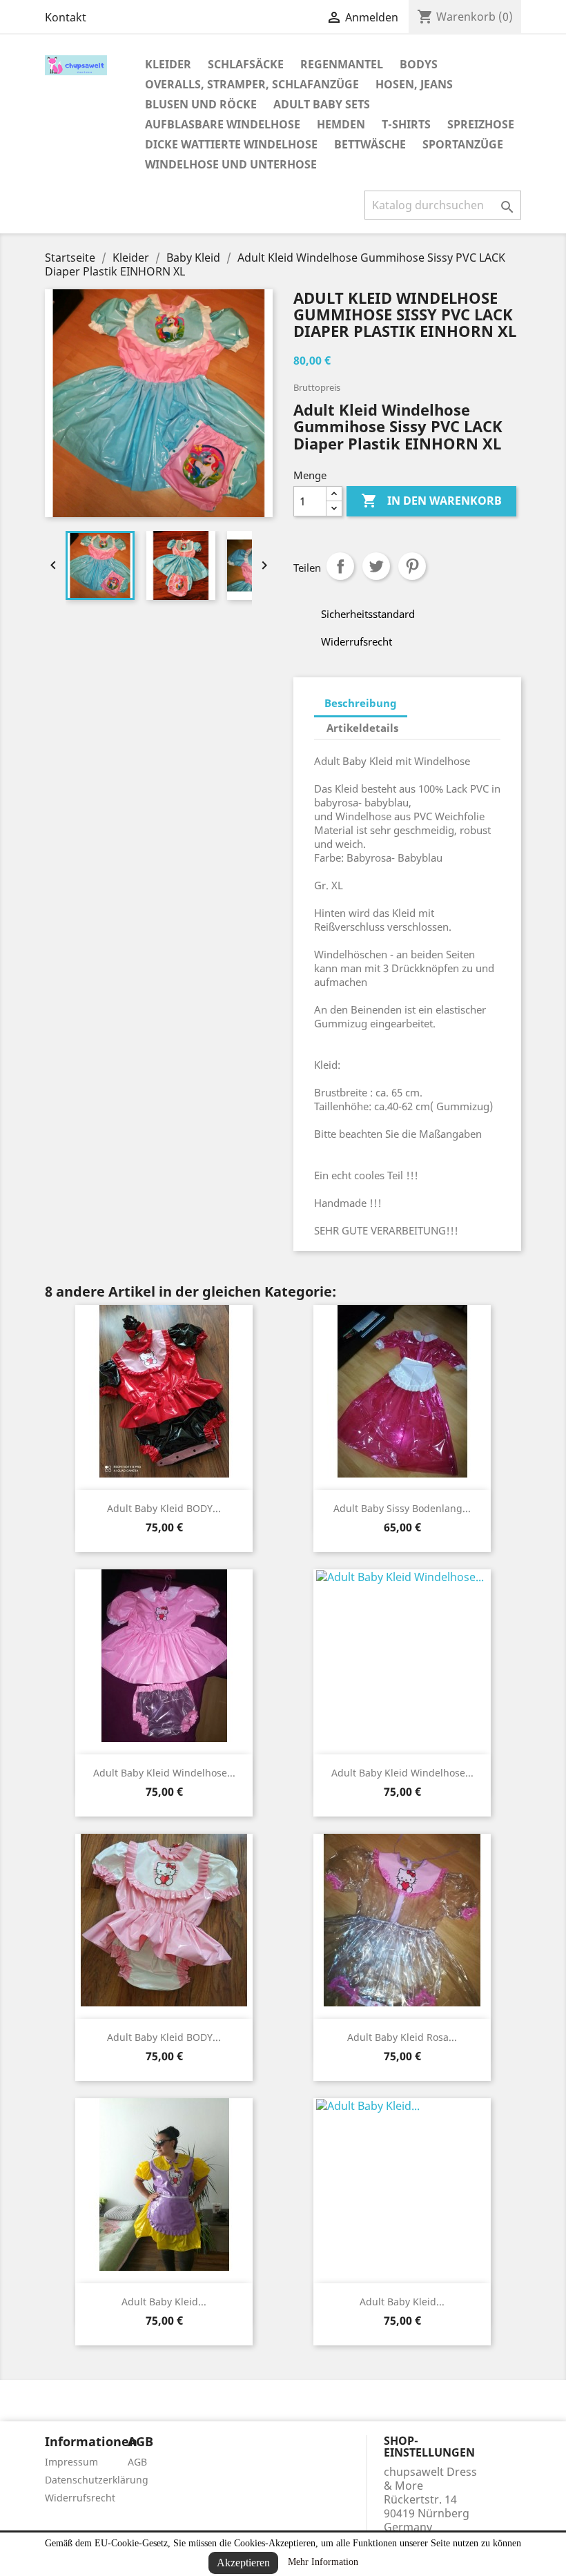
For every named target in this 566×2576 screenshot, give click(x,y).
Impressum (71, 2462)
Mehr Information (323, 2562)
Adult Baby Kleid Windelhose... (164, 1773)
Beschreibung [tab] (361, 703)
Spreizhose (481, 124)
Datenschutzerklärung (97, 2480)
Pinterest (412, 566)
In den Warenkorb (431, 501)
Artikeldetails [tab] (362, 728)
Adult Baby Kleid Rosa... (402, 2037)
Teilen (340, 566)
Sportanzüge (463, 144)
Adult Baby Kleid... (164, 2302)
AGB (137, 2462)
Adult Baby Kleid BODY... (164, 1508)
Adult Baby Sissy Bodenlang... (402, 1508)
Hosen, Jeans (414, 84)
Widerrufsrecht (80, 2498)
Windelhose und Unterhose (231, 164)
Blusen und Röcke (201, 104)
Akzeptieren (243, 2563)
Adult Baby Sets (322, 104)
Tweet (376, 566)
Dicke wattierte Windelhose (231, 144)
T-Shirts (406, 124)
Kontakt (66, 17)
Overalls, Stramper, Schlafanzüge (252, 84)
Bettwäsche (370, 144)
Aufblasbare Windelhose (223, 124)
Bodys (419, 64)
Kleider (168, 64)
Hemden (341, 124)
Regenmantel (342, 64)
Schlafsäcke (246, 64)
